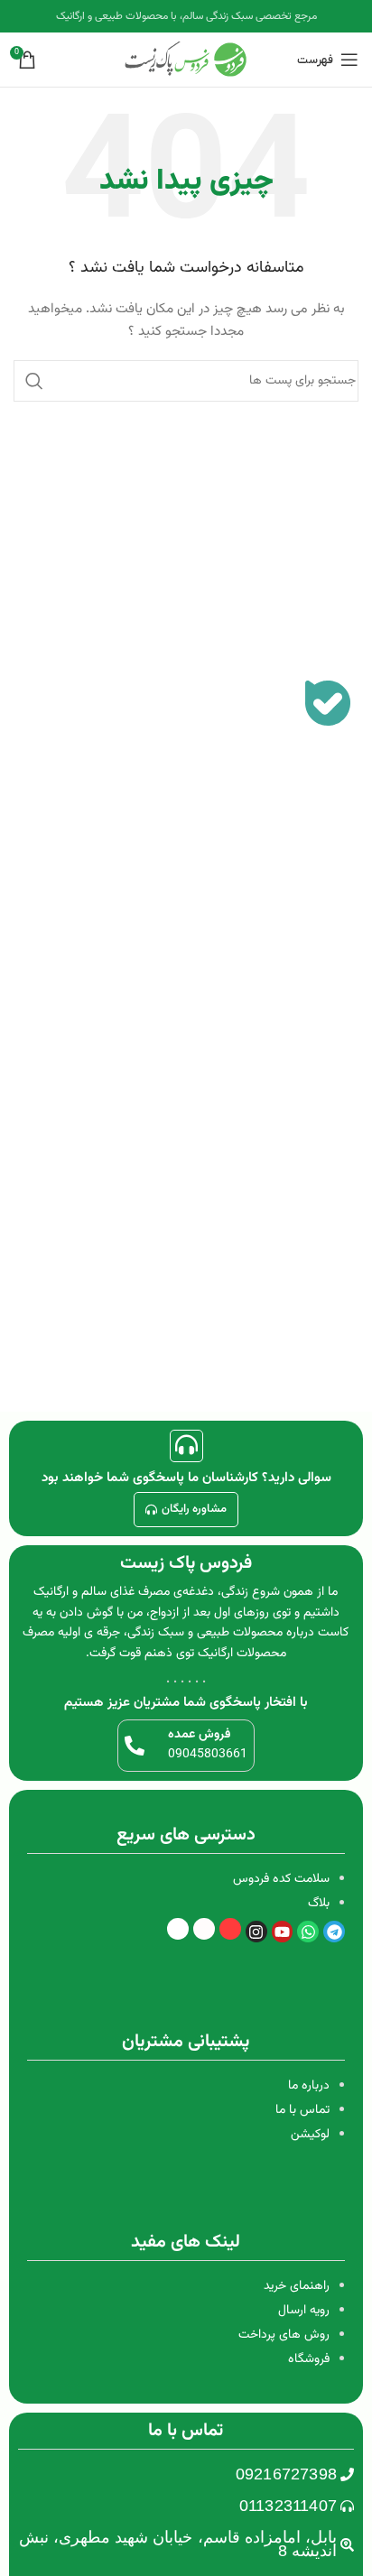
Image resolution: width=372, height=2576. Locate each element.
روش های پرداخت (284, 2335)
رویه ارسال (304, 2311)
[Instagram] (256, 1932)
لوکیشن (310, 2135)
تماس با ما (302, 2110)
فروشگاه (309, 2359)
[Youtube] (283, 1932)
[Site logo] (186, 60)
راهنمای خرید (297, 2286)
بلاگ (319, 1904)
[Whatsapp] (308, 1932)
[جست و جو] (34, 381)
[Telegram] (334, 1932)
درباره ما (309, 2086)
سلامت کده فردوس (281, 1879)
